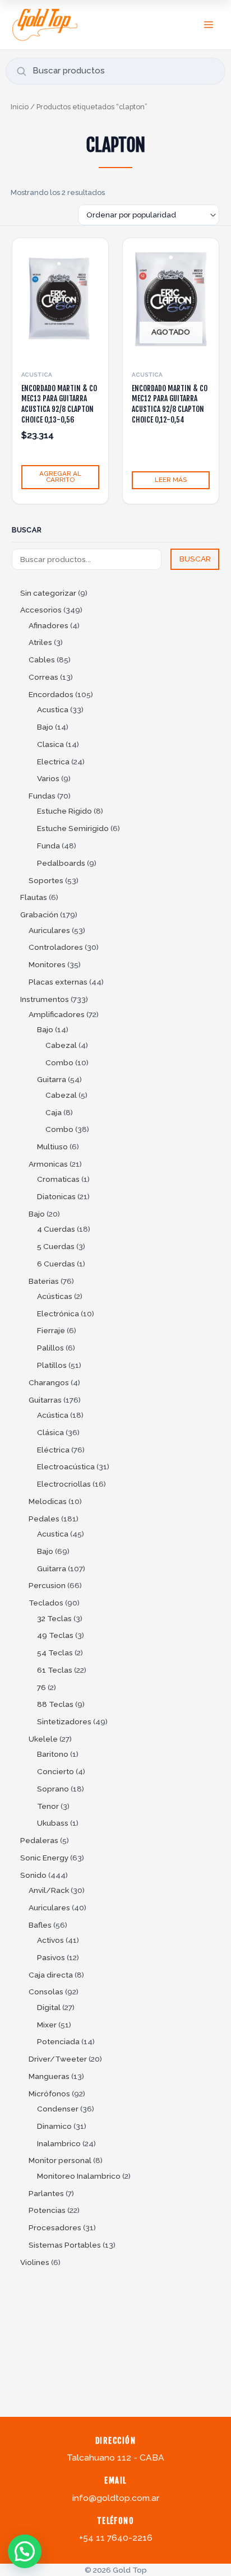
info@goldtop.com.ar (116, 2498)
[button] (25, 2551)
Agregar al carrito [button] (60, 477)
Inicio (20, 107)
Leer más (171, 480)
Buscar (27, 530)
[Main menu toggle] (209, 24)
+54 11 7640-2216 (116, 2538)
